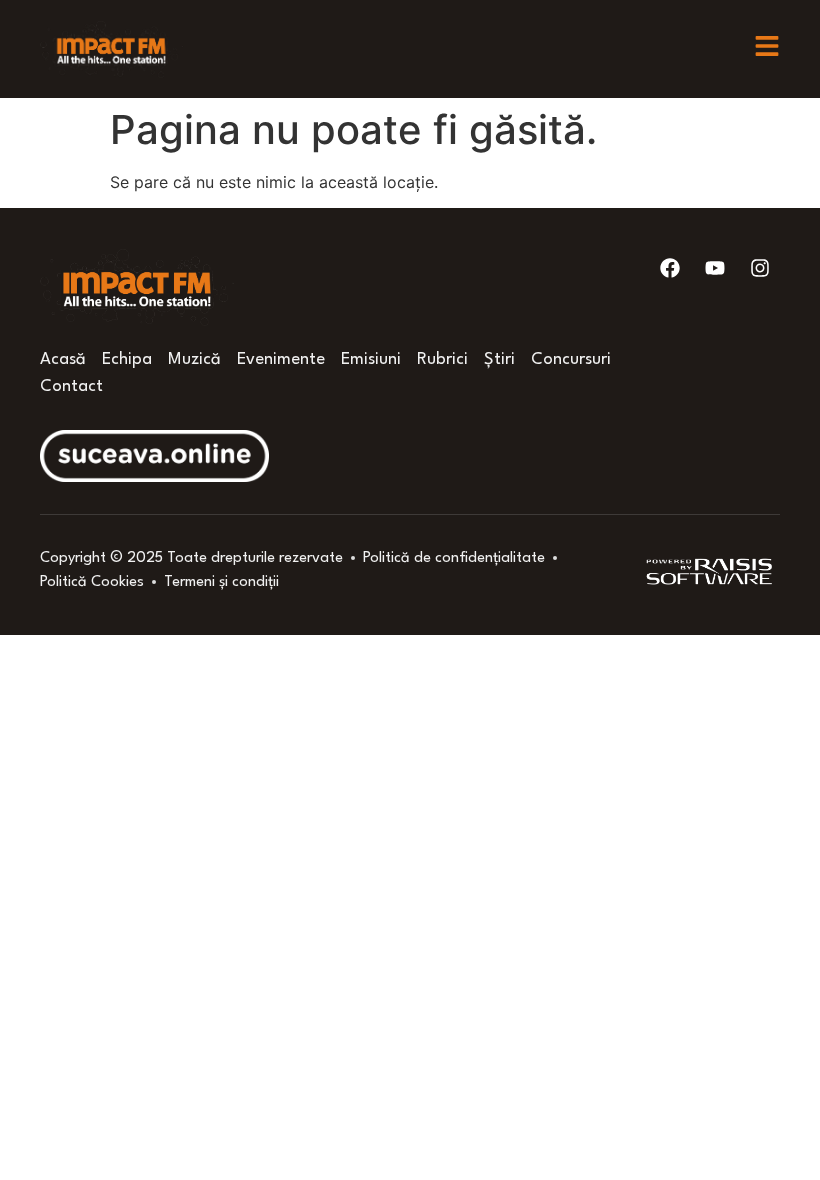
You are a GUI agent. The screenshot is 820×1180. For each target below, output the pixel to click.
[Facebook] (670, 268)
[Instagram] (760, 268)
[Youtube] (715, 268)
